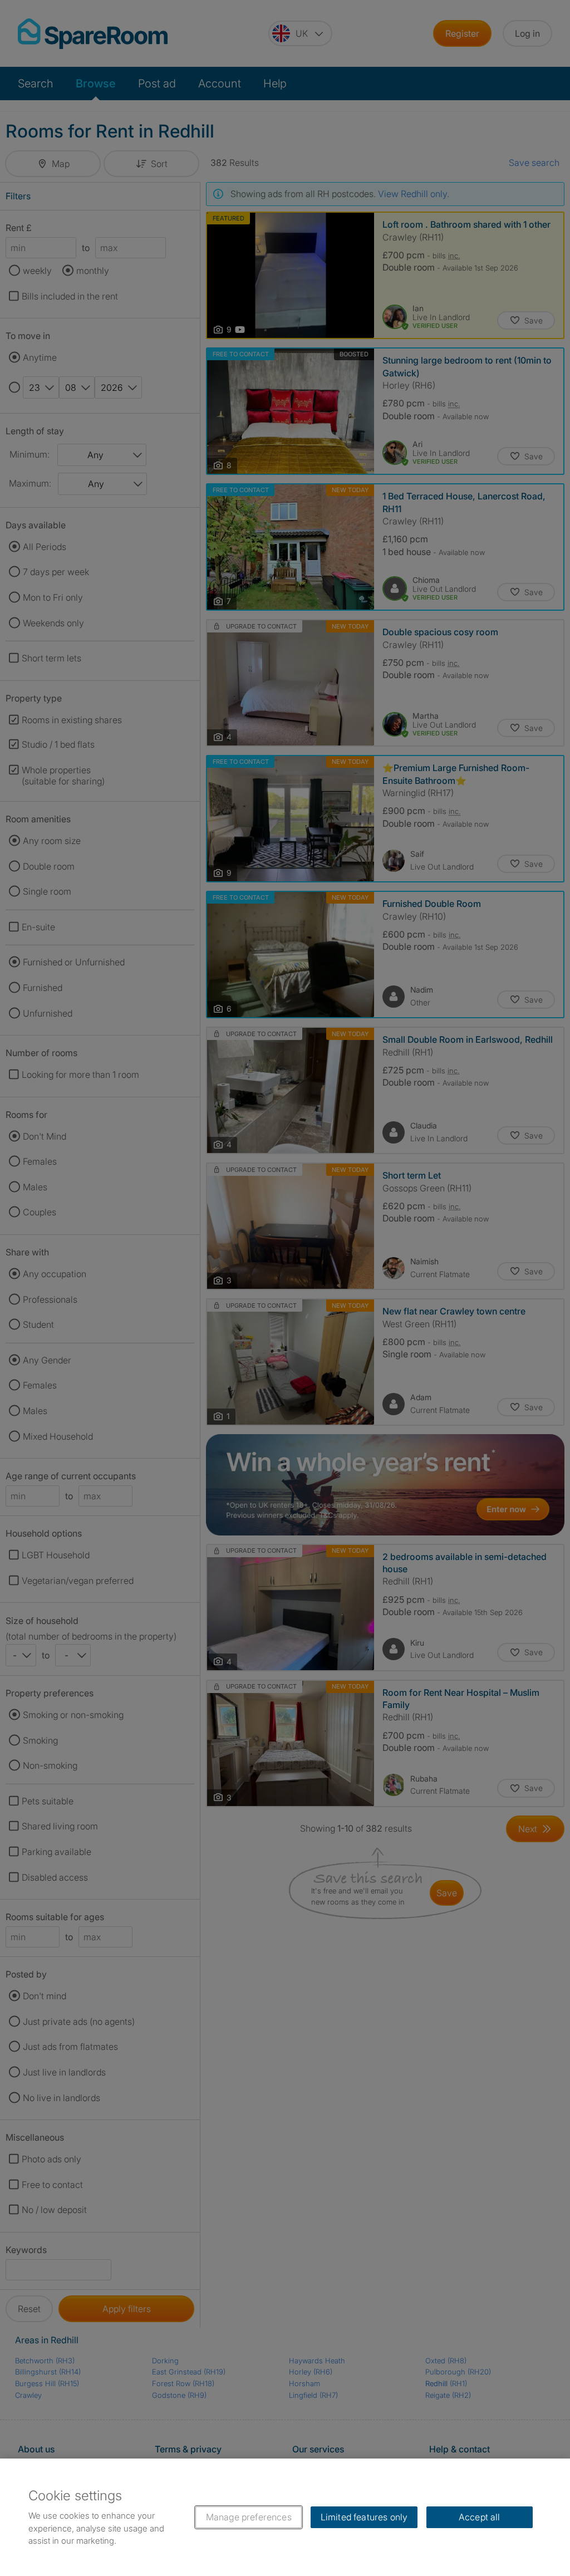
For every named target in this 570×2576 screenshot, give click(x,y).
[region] (285, 2517)
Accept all (480, 2517)
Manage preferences (249, 2517)
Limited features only (364, 2517)
